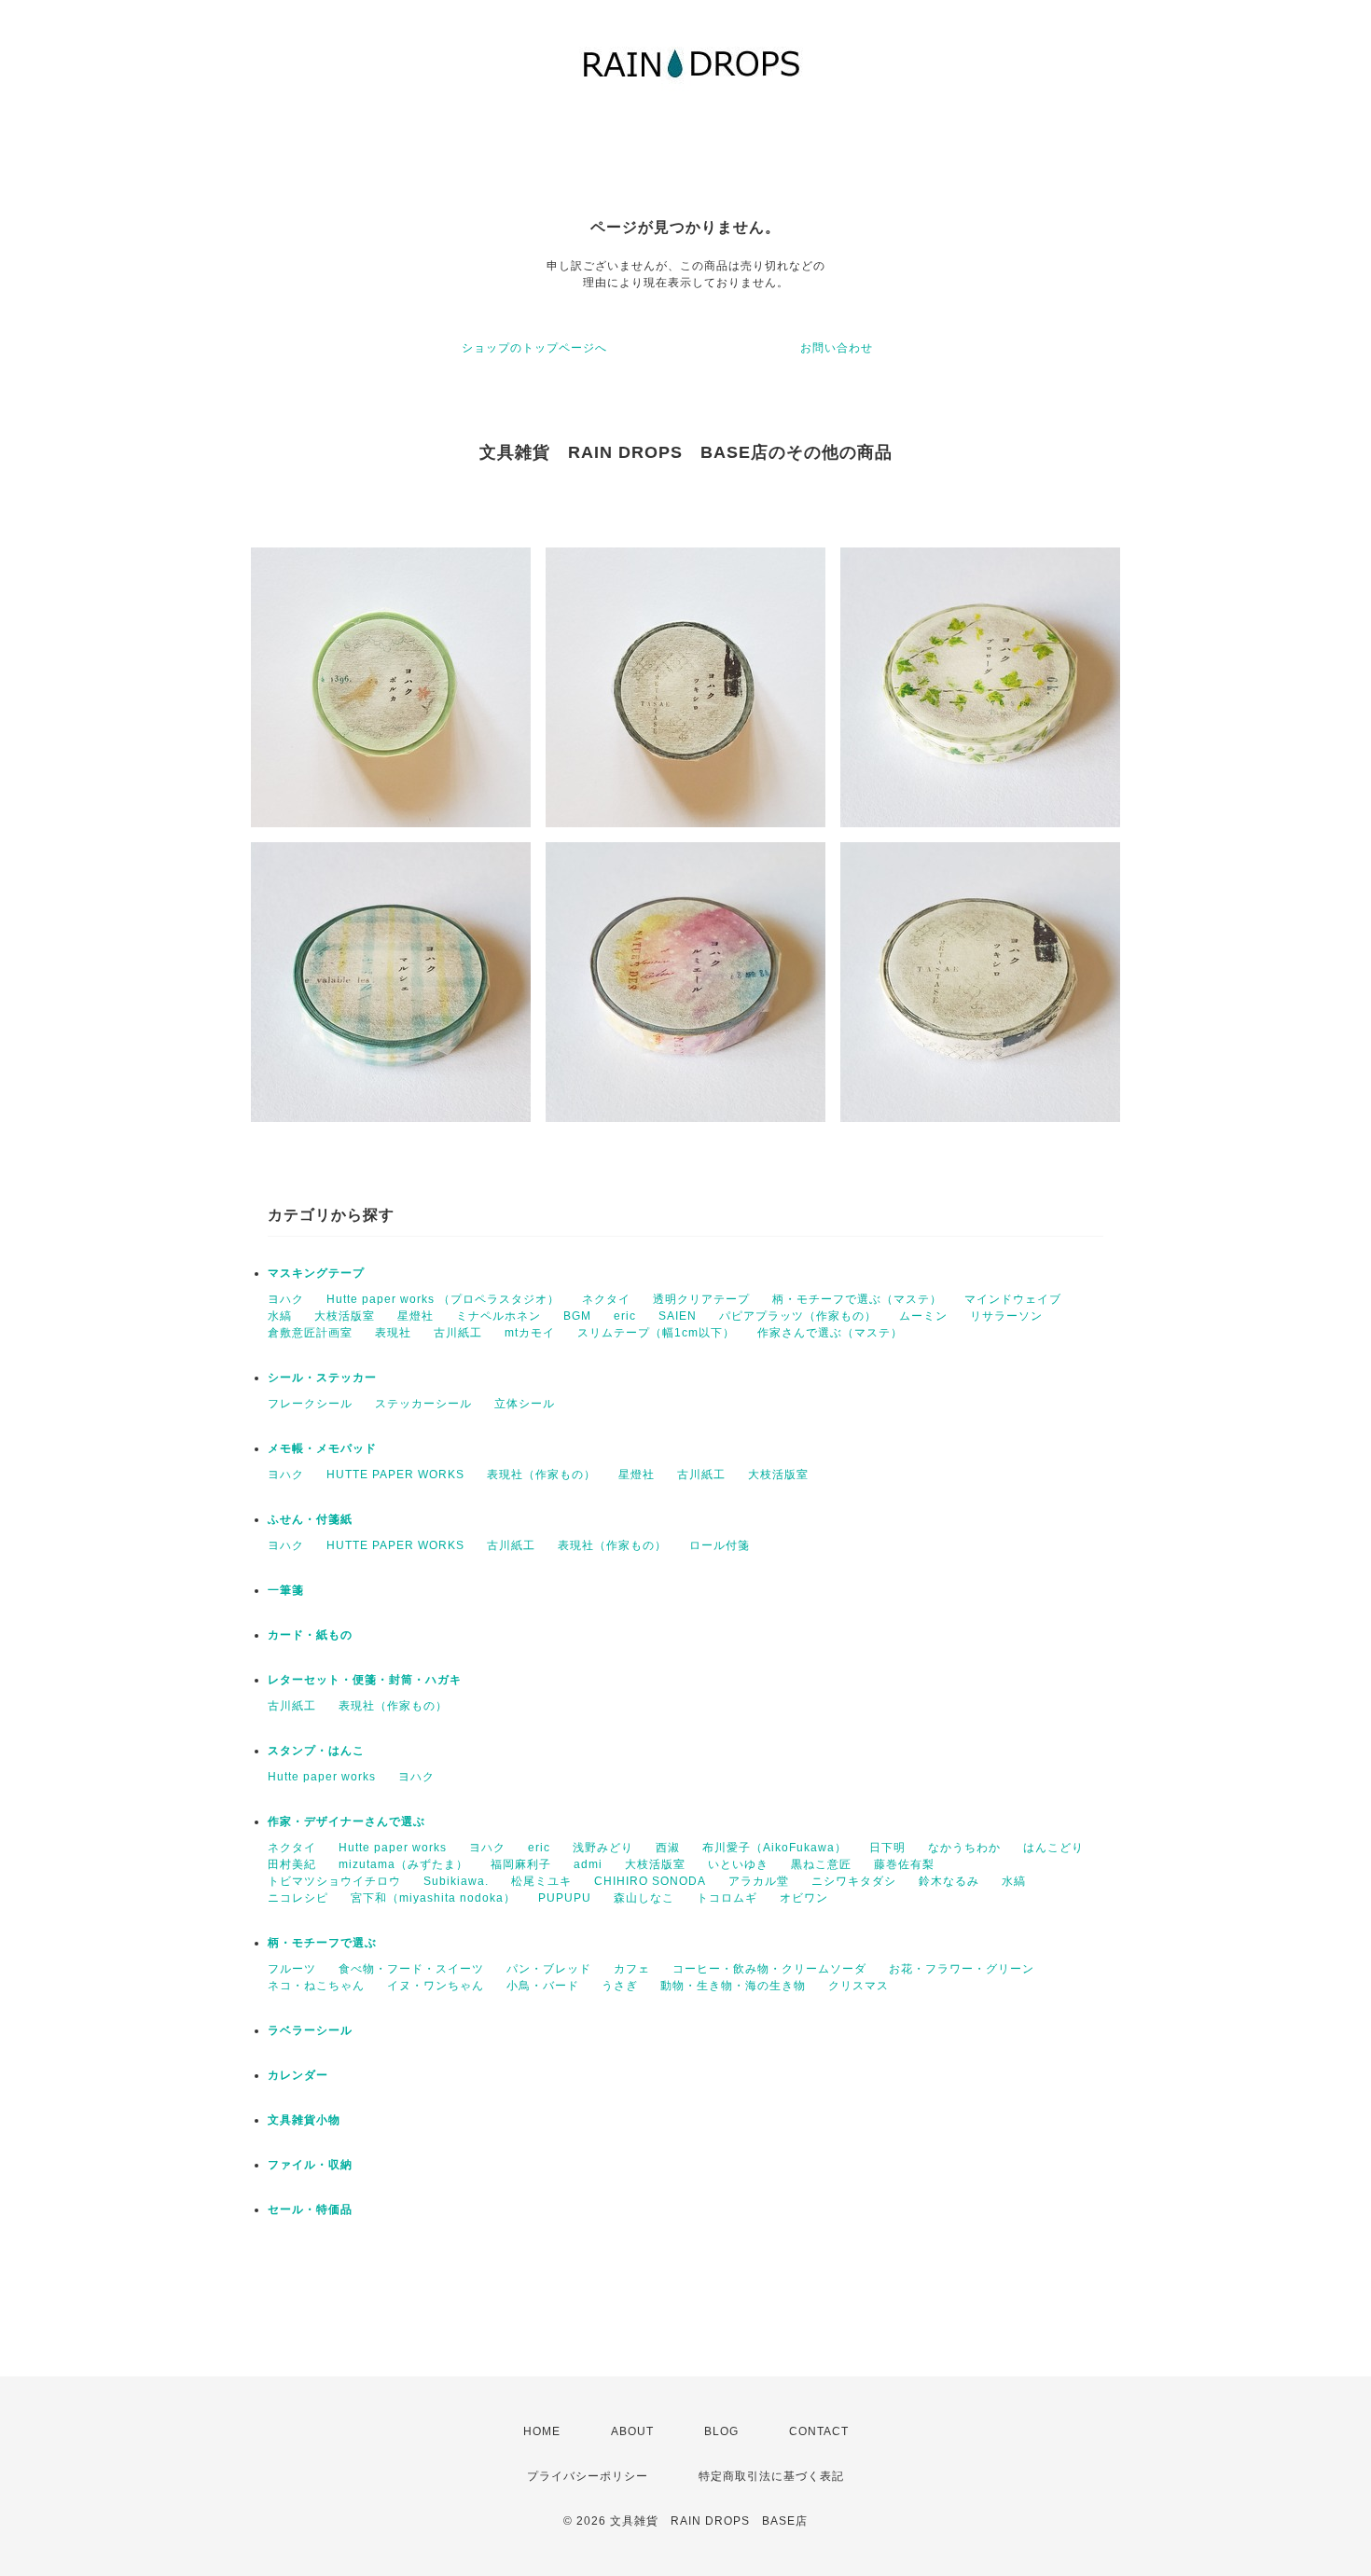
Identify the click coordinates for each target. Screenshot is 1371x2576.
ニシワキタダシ (854, 1881)
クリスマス (859, 1986)
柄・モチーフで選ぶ (322, 1943)
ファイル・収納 (310, 2165)
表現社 (393, 1333)
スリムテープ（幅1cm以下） (656, 1333)
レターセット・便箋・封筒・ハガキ (365, 1680)
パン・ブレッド (549, 1969)
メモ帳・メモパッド (322, 1448)
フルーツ (292, 1969)
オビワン (804, 1898)
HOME (542, 2431)
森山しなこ (644, 1898)
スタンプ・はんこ (316, 1751)
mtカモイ (530, 1333)
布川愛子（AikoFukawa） (775, 1848)
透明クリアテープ (701, 1299)
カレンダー (298, 2075)
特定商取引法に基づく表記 (771, 2476)
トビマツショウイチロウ (334, 1881)
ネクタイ (606, 1299)
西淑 (668, 1848)
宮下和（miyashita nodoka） (433, 1898)
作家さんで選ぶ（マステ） (830, 1333)
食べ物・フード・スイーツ (411, 1969)
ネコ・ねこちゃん (316, 1986)
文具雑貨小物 (304, 2120)
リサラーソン (1006, 1316)
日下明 (887, 1848)
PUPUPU (565, 1898)
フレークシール (310, 1404)
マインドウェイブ (1013, 1299)
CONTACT (819, 2431)
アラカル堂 (759, 1881)
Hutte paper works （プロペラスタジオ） (443, 1299)
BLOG (721, 2431)
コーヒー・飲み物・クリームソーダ (769, 1969)
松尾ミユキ (541, 1881)
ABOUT (632, 2431)
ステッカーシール (423, 1404)
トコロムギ (727, 1898)
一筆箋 (286, 1590)
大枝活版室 (345, 1316)
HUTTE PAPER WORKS (395, 1475)
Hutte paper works (322, 1777)
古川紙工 (458, 1333)
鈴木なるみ (949, 1881)
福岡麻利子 (521, 1864)
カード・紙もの (310, 1635)
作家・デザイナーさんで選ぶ (346, 1821)
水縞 (280, 1316)
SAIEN (678, 1316)
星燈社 (415, 1316)
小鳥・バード (543, 1986)
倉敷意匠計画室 (310, 1333)
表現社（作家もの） (541, 1475)
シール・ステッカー (322, 1378)
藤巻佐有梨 (904, 1864)
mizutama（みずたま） (403, 1864)
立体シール (525, 1404)
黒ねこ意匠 (821, 1864)
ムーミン (923, 1316)
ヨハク (286, 1299)
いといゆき (738, 1864)
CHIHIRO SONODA (650, 1881)
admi (588, 1864)
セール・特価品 (310, 2209)
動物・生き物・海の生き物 (733, 1986)
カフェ (632, 1969)
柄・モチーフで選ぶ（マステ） (857, 1299)
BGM (577, 1316)
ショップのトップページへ (534, 348)
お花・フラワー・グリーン (962, 1969)
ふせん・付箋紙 (310, 1519)
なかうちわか (964, 1848)
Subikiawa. (456, 1881)
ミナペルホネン (499, 1316)
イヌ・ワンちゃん (436, 1986)
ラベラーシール (310, 2030)
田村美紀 (292, 1864)
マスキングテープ (316, 1273)
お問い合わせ (837, 348)
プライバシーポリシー (588, 2476)
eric (625, 1316)
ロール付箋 (720, 1545)
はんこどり (1053, 1848)
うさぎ (620, 1986)
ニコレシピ (298, 1898)
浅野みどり (603, 1848)
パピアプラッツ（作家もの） (798, 1316)
